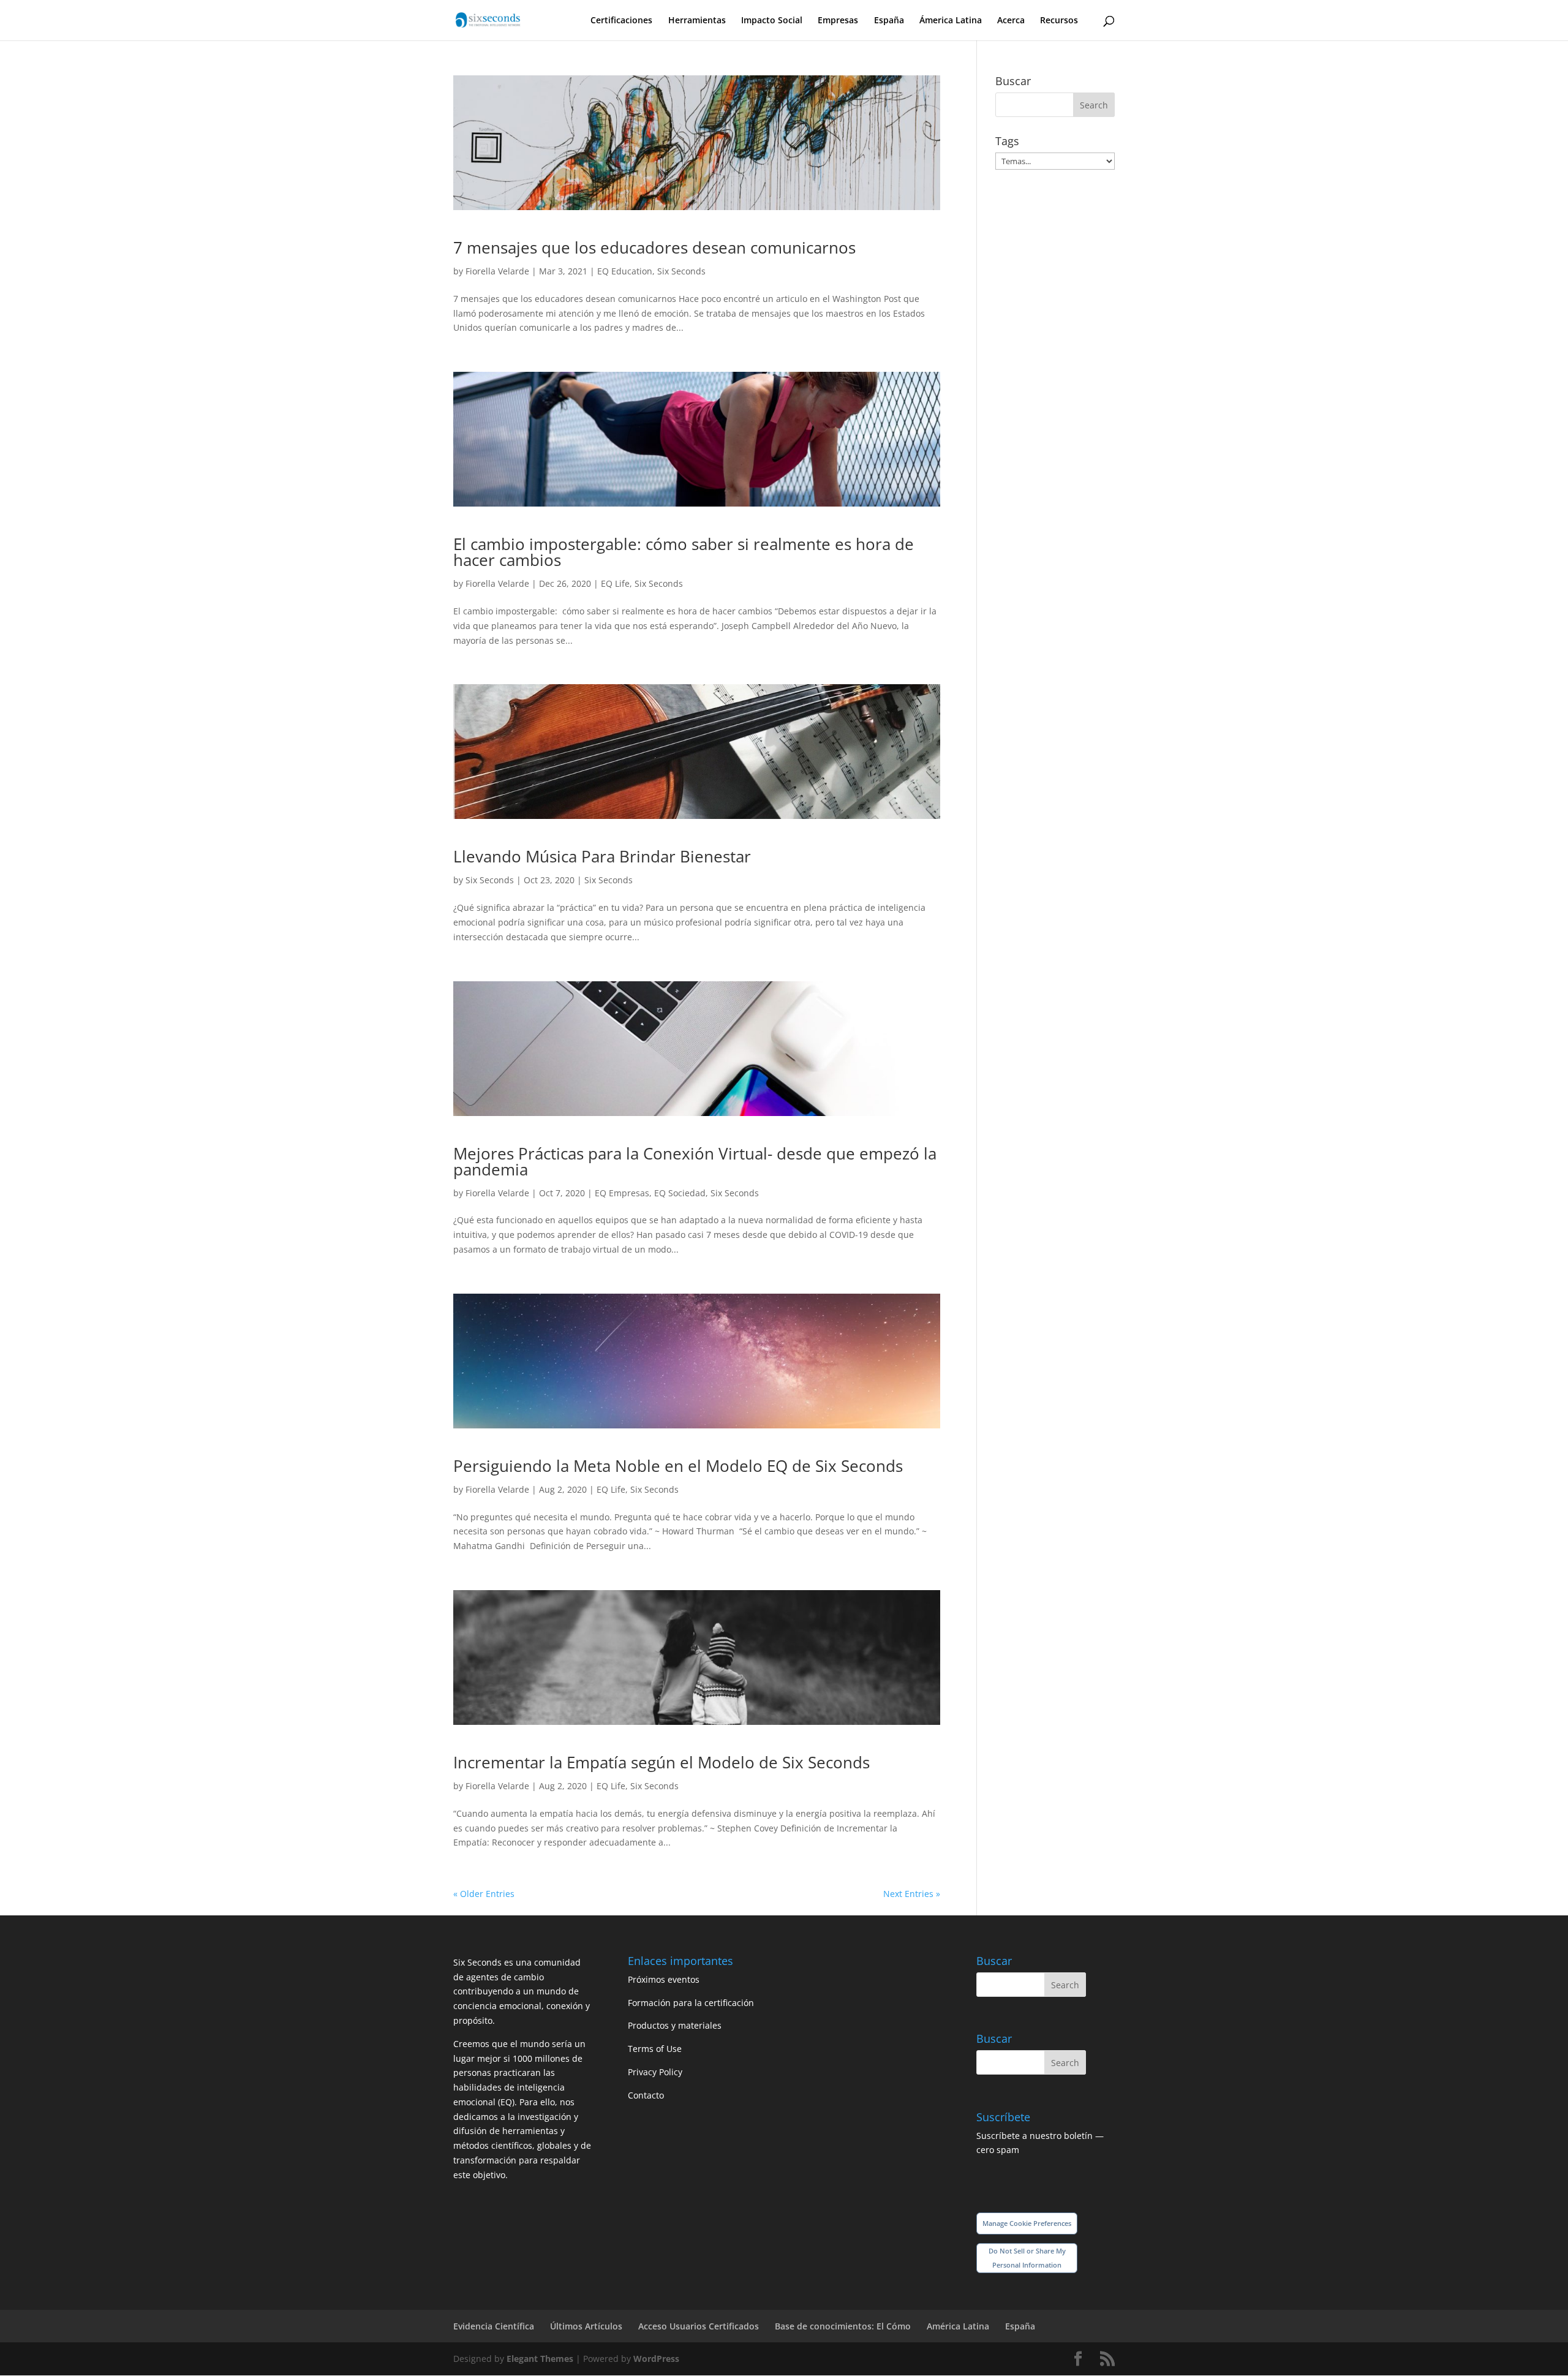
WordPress (656, 2359)
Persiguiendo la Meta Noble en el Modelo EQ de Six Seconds (678, 1466)
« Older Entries (484, 1894)
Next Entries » (912, 1894)
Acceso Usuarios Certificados (699, 2326)
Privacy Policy (655, 2072)
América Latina (958, 2326)
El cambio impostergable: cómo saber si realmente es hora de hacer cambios (684, 552)
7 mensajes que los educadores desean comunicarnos (654, 247)
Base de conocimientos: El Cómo (843, 2326)
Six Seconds (681, 271)
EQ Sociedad (680, 1193)
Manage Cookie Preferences (1027, 2223)
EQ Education (625, 271)
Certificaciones (621, 21)
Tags (1007, 141)
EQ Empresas (622, 1193)
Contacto (646, 2095)
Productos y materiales (675, 2025)
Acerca (1011, 21)
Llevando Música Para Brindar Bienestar (602, 856)
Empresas (838, 21)
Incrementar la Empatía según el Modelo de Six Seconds (661, 1762)
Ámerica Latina (951, 21)
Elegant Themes (540, 2359)
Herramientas (697, 21)
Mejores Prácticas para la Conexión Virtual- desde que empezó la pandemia (695, 1161)
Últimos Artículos (586, 2326)
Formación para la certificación (691, 2003)
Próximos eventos (664, 1979)
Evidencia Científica (494, 2326)
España (889, 21)
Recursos (1059, 21)
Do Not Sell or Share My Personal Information (1027, 2258)
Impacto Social (772, 21)
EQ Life (615, 583)
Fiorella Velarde (497, 271)
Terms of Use (655, 2049)
